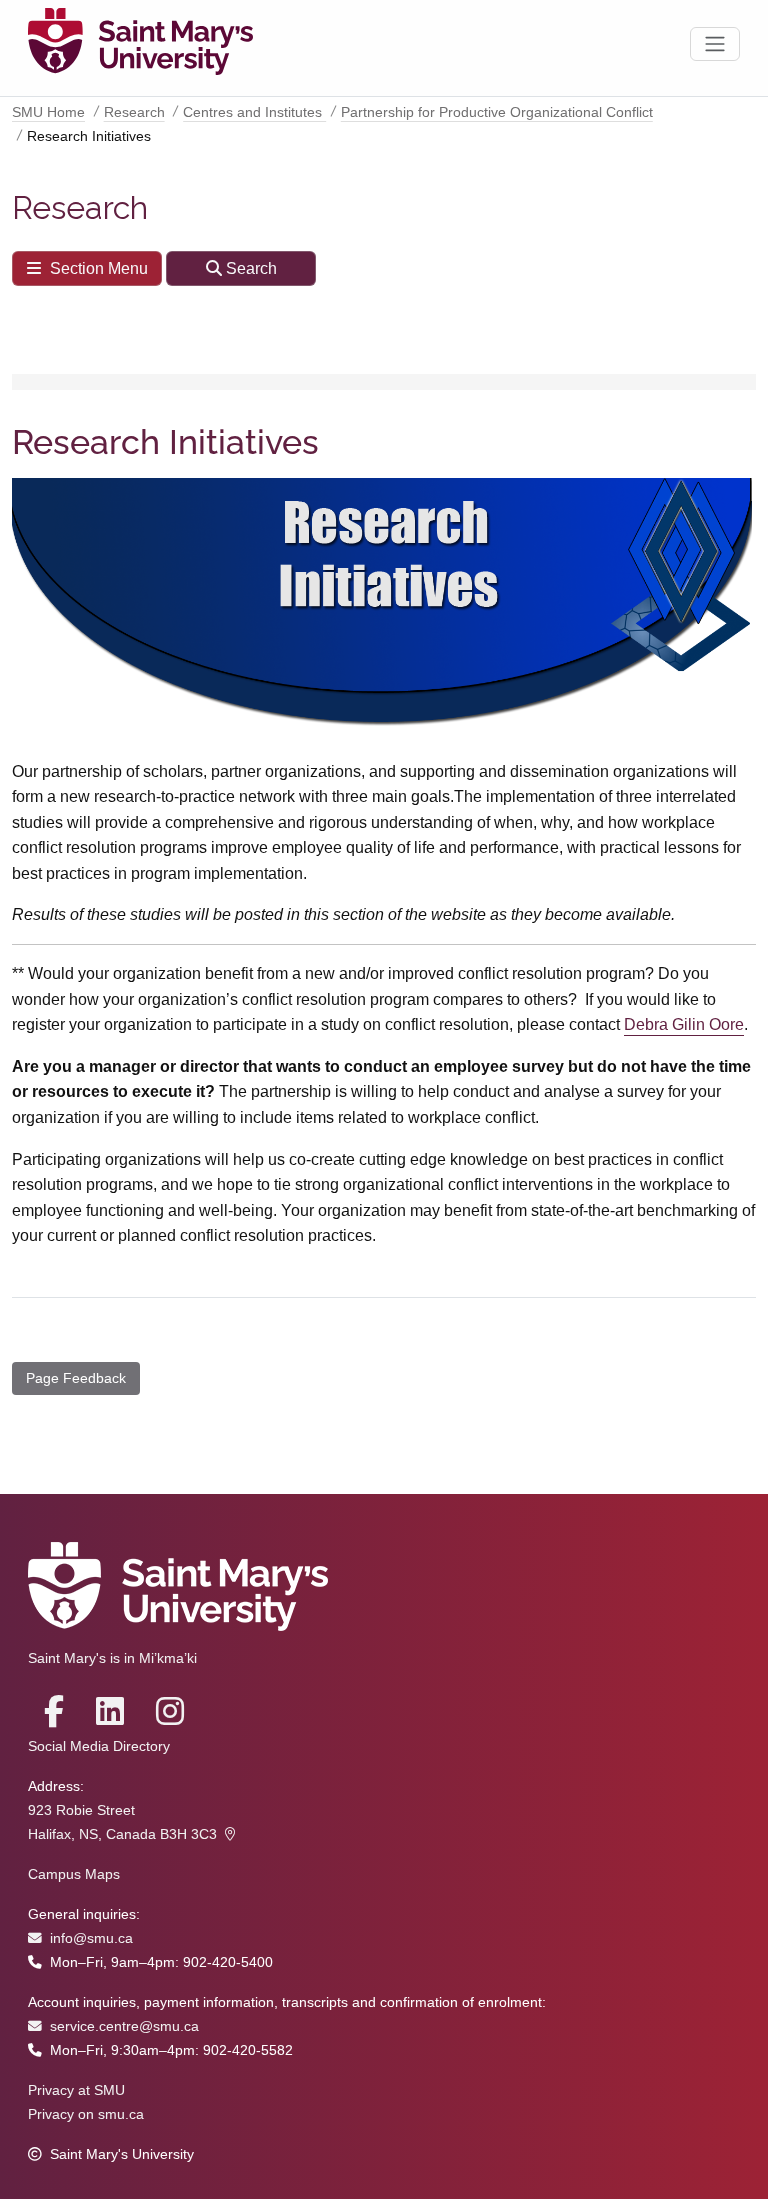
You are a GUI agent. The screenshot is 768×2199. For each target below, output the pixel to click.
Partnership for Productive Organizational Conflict (497, 112)
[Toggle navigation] (715, 44)
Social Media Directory (99, 1746)
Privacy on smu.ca (86, 2114)
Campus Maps (74, 1874)
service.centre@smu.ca (124, 2026)
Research (134, 112)
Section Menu (99, 268)
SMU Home (48, 112)
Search (251, 268)
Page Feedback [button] (76, 1378)
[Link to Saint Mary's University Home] (140, 44)
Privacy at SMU (76, 2090)
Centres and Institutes (254, 112)
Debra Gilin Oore (684, 1024)
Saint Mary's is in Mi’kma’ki (112, 1658)
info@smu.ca (91, 1938)
